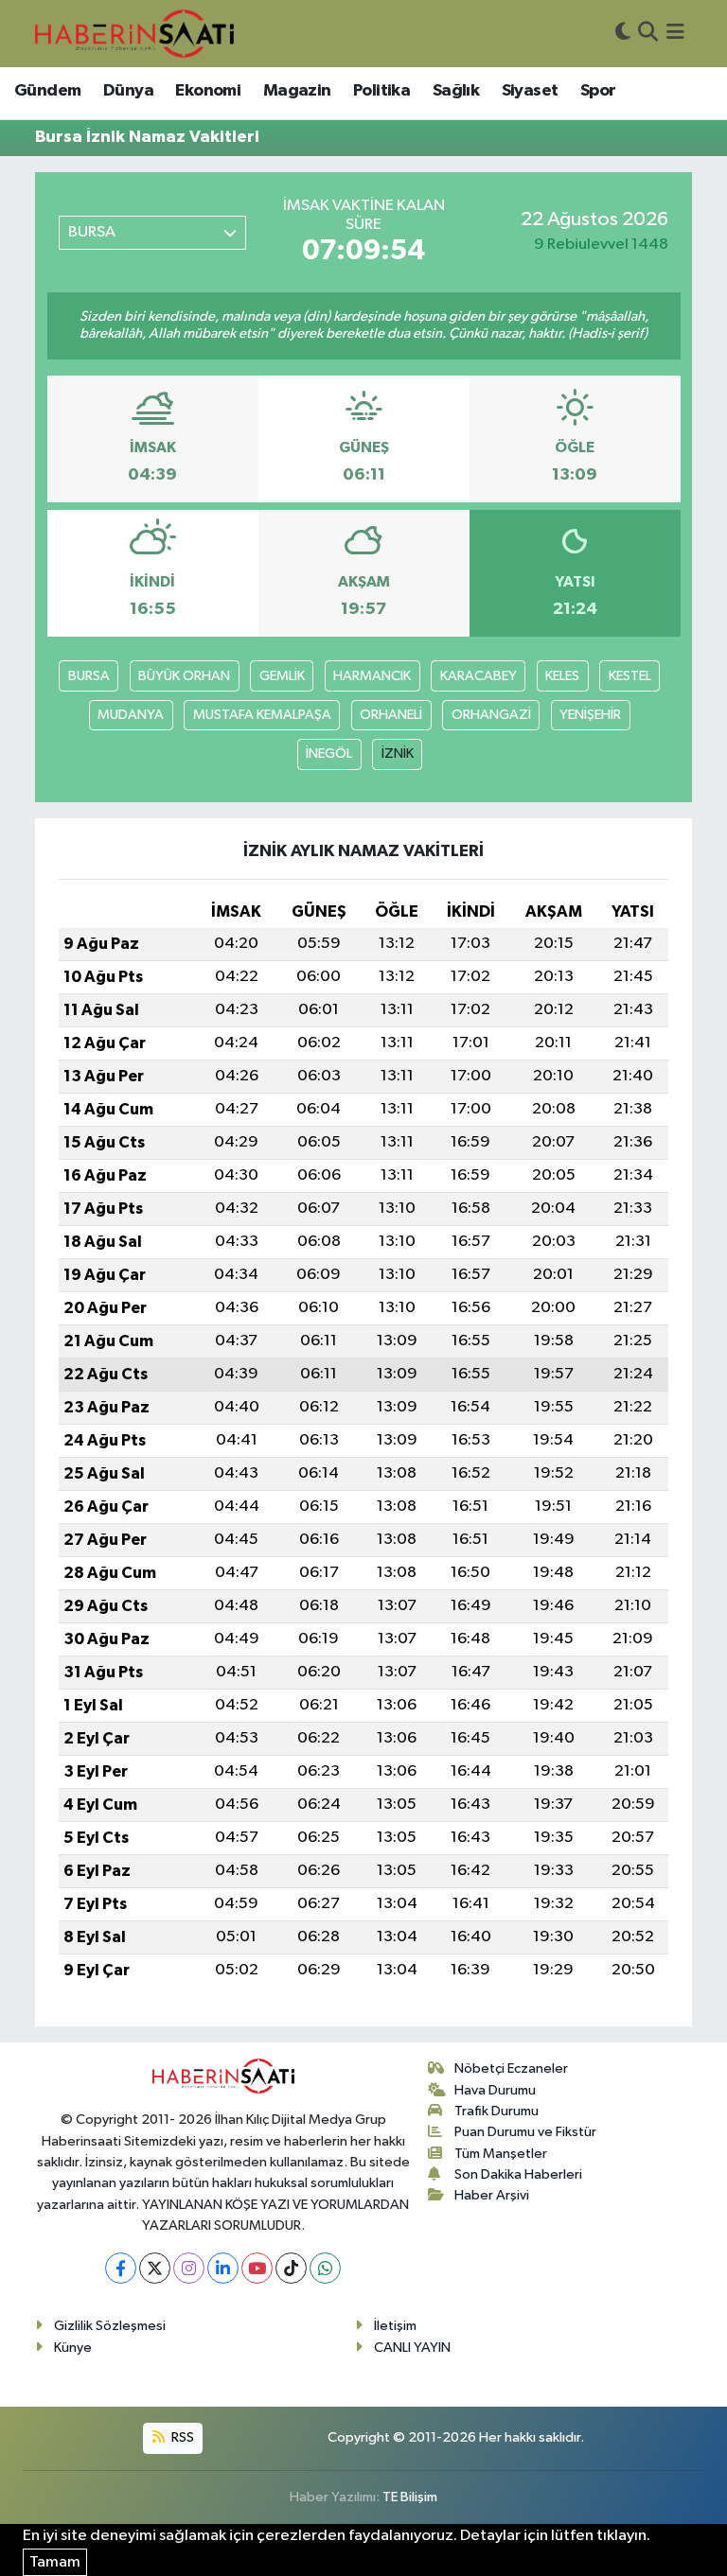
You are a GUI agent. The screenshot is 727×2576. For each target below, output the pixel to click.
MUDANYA (131, 715)
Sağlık (456, 91)
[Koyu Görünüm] (623, 34)
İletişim (395, 2326)
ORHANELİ (391, 715)
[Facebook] (121, 2268)
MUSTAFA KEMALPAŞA (262, 715)
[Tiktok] (291, 2268)
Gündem (47, 91)
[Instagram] (189, 2268)
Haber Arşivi (492, 2195)
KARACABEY (479, 676)
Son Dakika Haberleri (518, 2174)
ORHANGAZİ (491, 715)
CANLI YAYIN (412, 2348)
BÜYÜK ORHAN (184, 676)
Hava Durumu (495, 2090)
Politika (381, 91)
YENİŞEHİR (590, 715)
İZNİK (398, 754)
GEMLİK (282, 676)
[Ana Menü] (675, 34)
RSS (181, 2437)
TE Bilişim (410, 2497)
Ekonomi (208, 91)
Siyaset (530, 91)
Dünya (128, 91)
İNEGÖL (329, 754)
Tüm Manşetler (501, 2154)
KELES (562, 676)
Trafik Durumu (496, 2111)
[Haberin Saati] (134, 33)
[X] (155, 2268)
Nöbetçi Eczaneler (511, 2068)
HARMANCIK (372, 676)
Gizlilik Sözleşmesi (110, 2326)
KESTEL (630, 676)
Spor (598, 91)
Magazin (297, 91)
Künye (73, 2348)
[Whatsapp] (325, 2268)
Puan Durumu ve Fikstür (525, 2132)
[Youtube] (257, 2268)
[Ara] (648, 34)
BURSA (89, 676)
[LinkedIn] (223, 2268)
